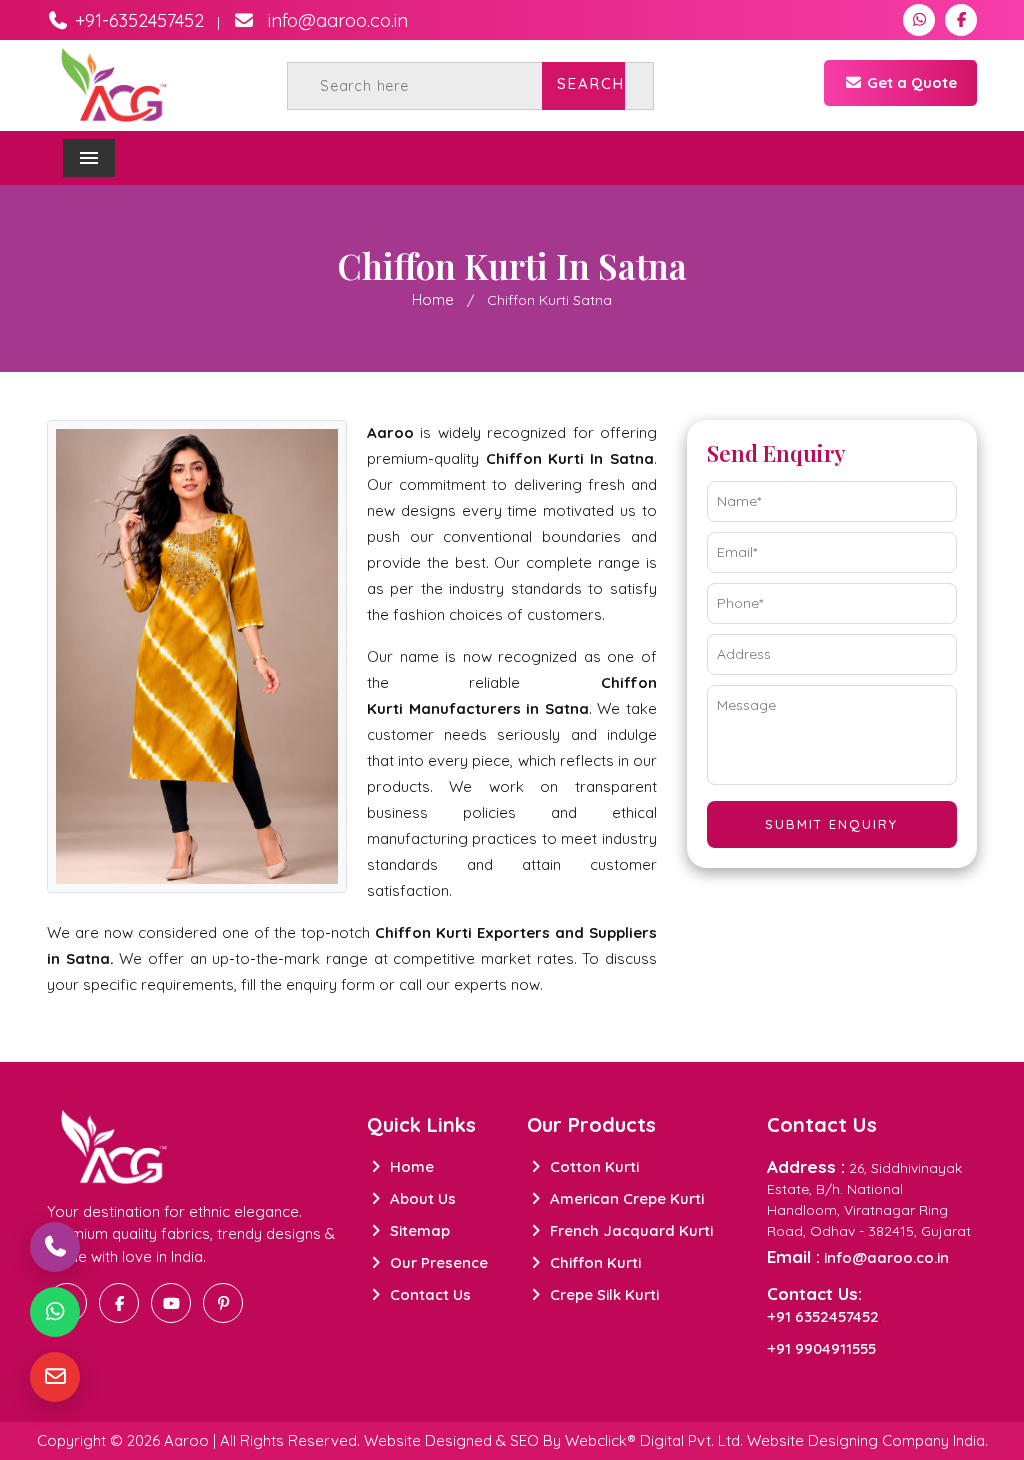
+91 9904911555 (821, 1348)
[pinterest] (223, 1303)
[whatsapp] (919, 20)
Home (433, 299)
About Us (421, 1198)
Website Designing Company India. (867, 1440)
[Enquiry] (55, 1377)
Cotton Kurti (592, 1166)
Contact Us (428, 1294)
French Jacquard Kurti (629, 1230)
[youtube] (171, 1303)
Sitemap (418, 1230)
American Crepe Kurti (625, 1198)
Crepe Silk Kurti (602, 1294)
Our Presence (437, 1262)
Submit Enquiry (831, 824)
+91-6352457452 (137, 20)
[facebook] (961, 20)
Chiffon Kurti (593, 1262)
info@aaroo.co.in (335, 20)
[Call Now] (55, 1247)
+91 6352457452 (823, 1316)
